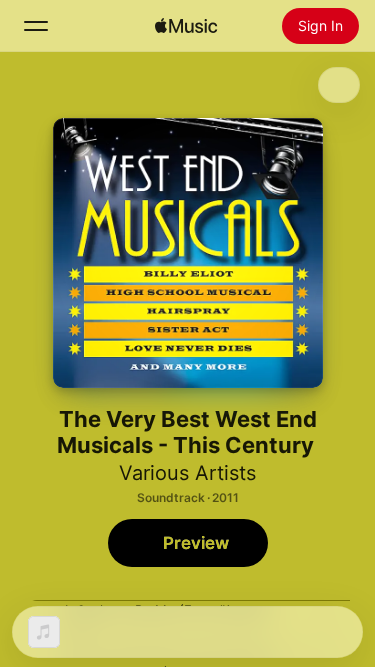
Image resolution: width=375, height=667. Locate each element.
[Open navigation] (36, 26)
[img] (186, 26)
